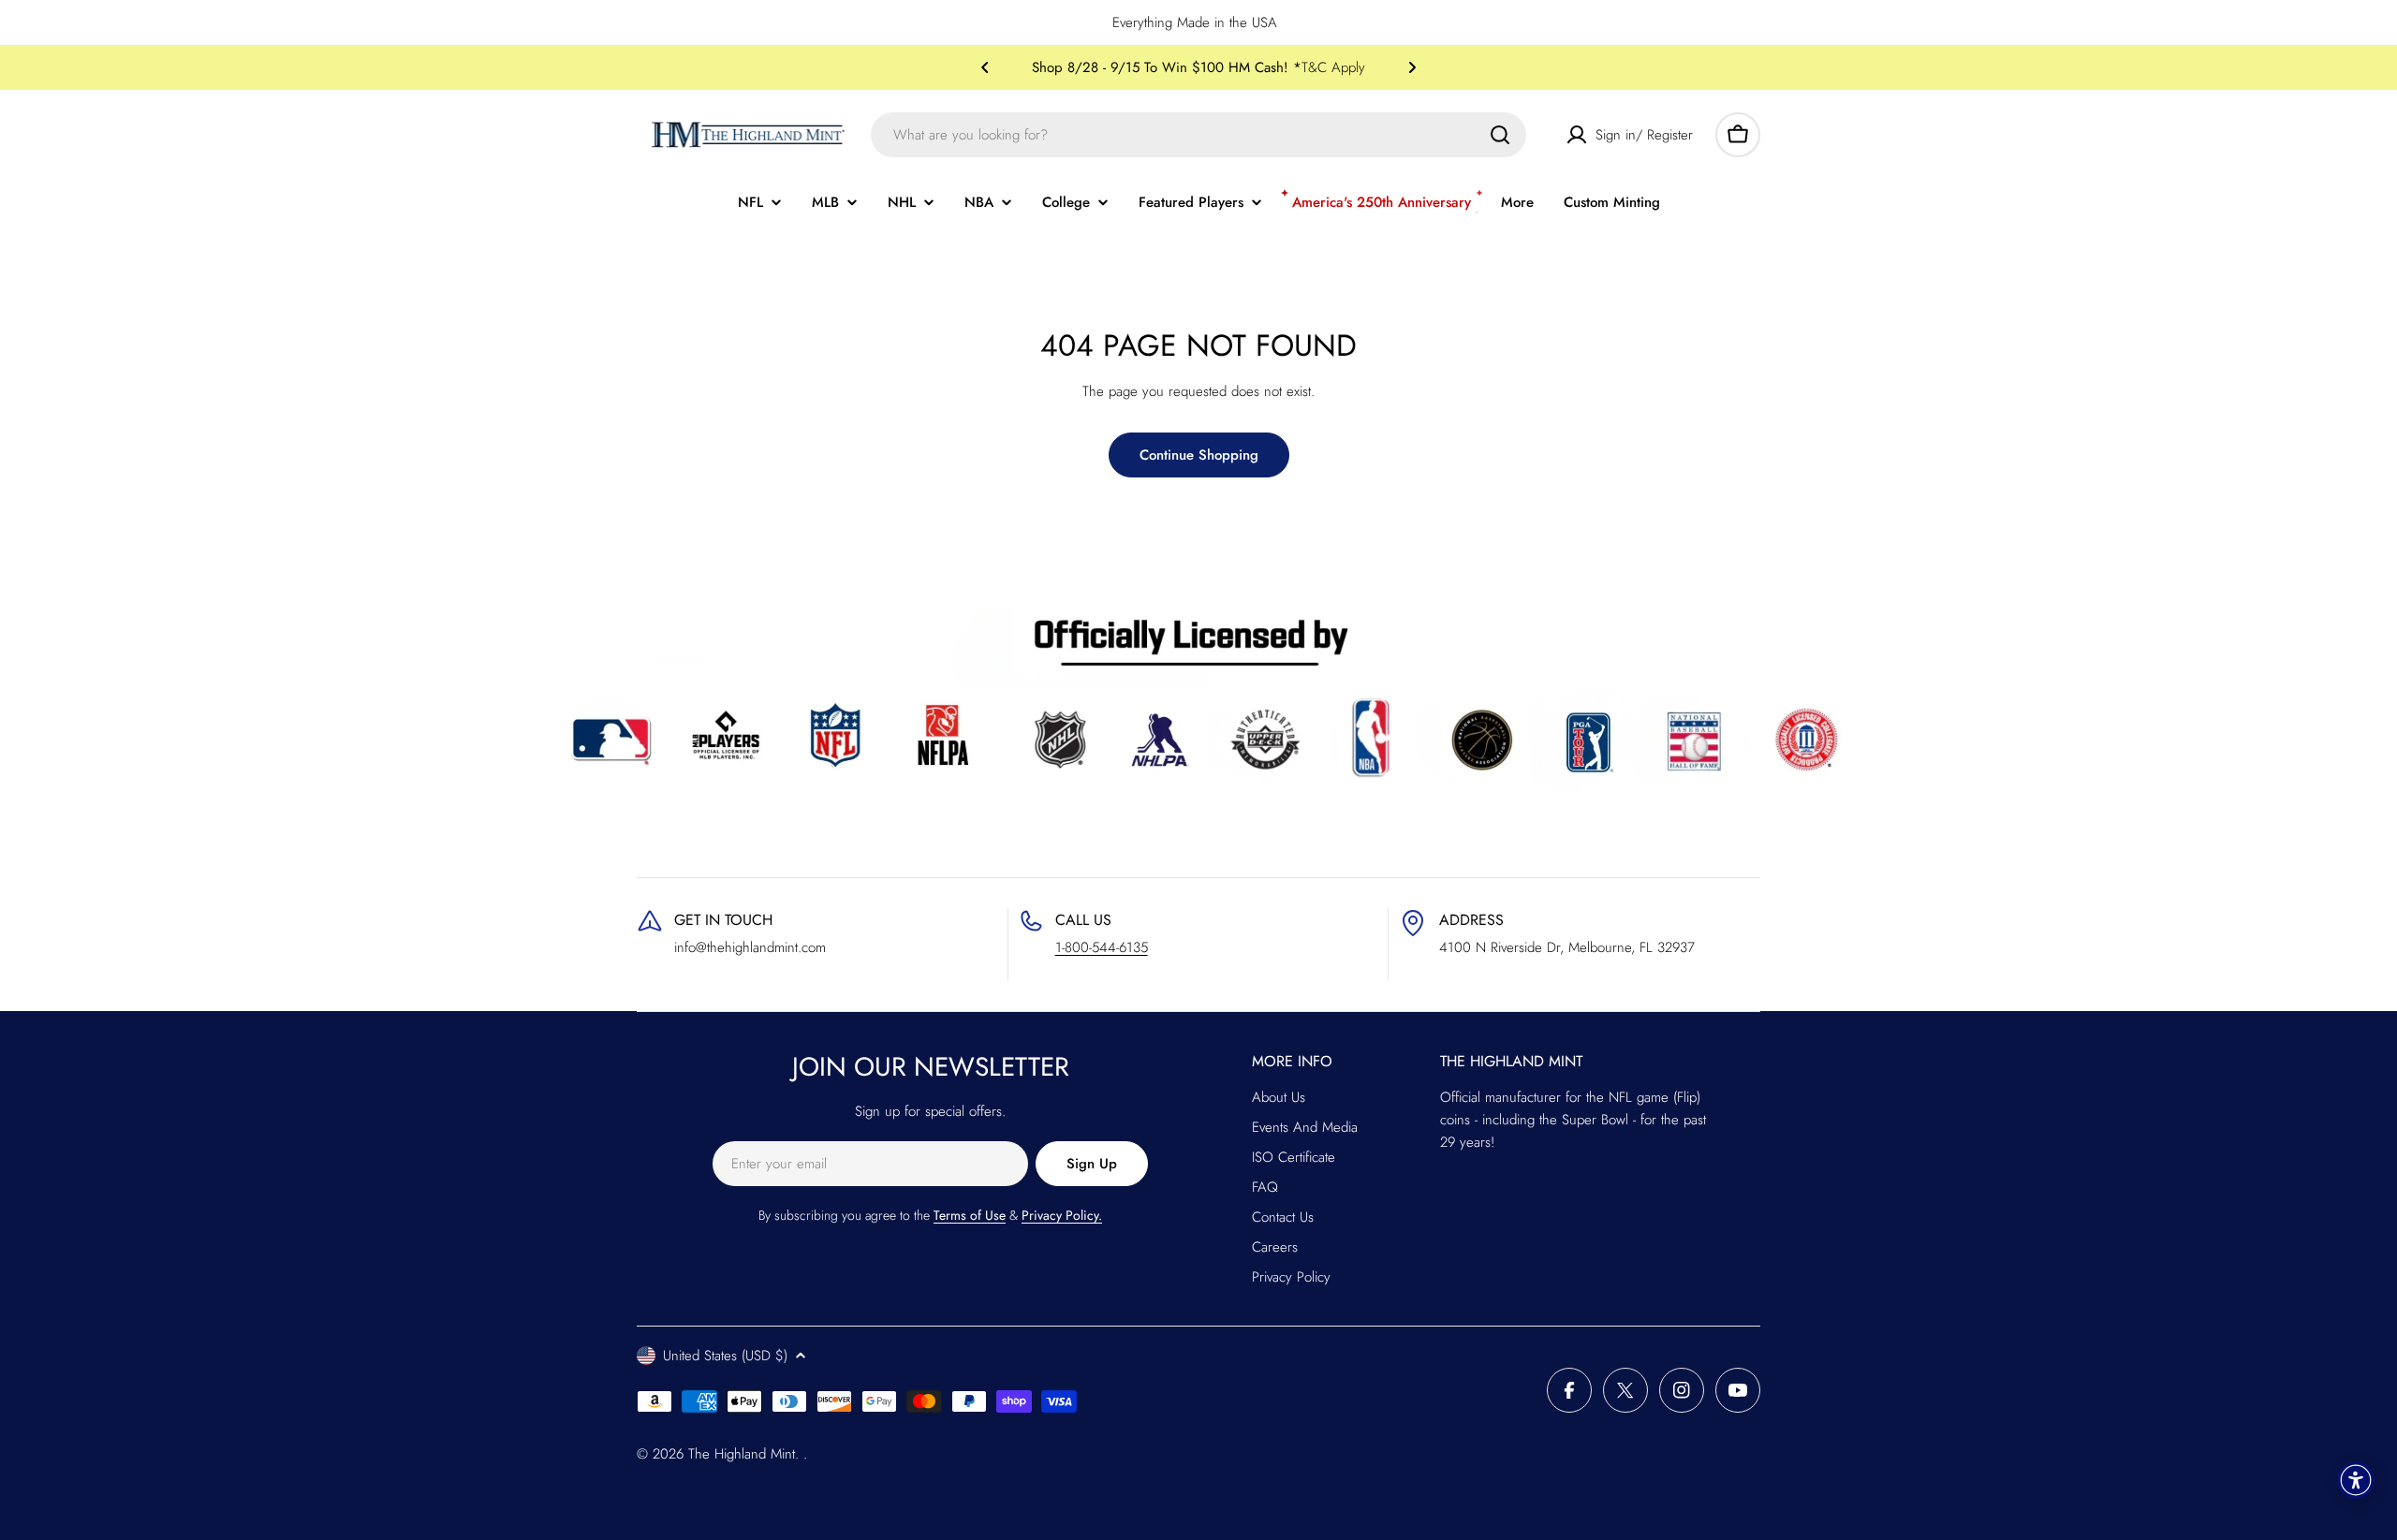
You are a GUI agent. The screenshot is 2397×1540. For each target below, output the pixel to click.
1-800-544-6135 (1102, 947)
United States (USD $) (725, 1356)
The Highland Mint (742, 1454)
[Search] (1500, 135)
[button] (985, 67)
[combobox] (1198, 135)
